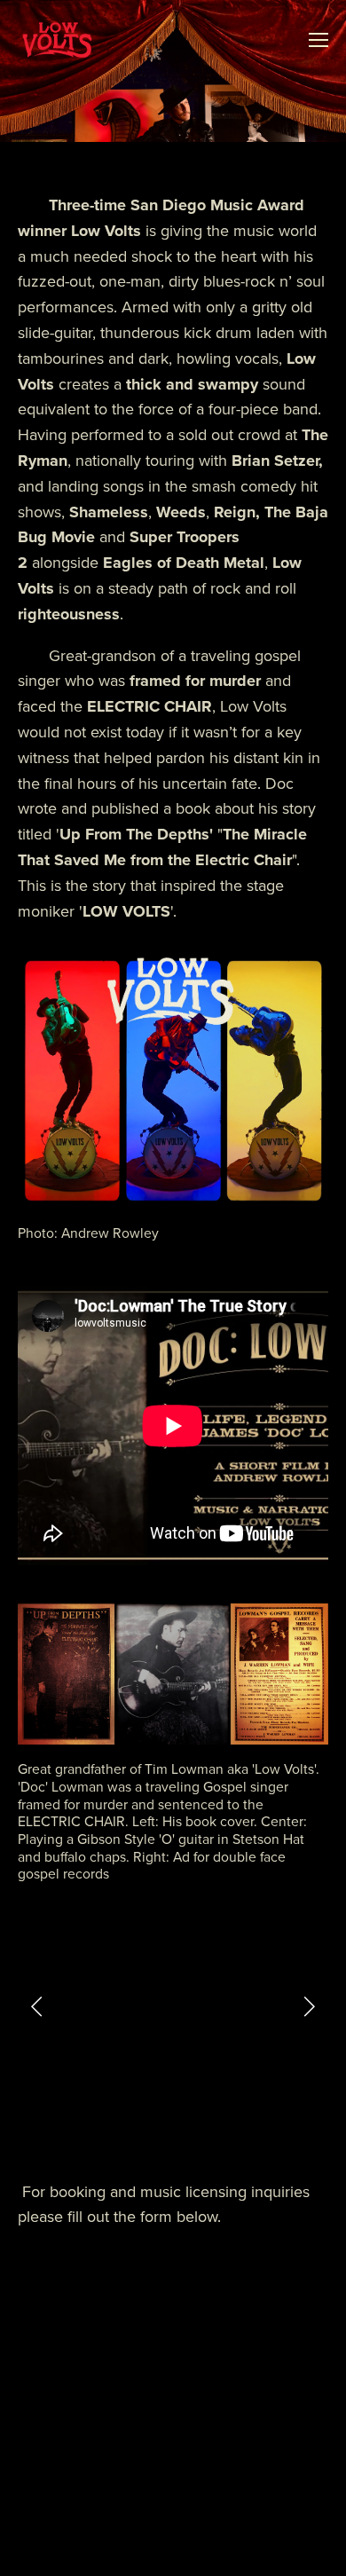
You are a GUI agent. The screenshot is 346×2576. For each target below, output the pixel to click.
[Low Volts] (151, 2127)
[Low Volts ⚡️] (240, 2127)
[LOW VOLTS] (106, 2127)
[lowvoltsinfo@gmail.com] (195, 2127)
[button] (37, 2005)
